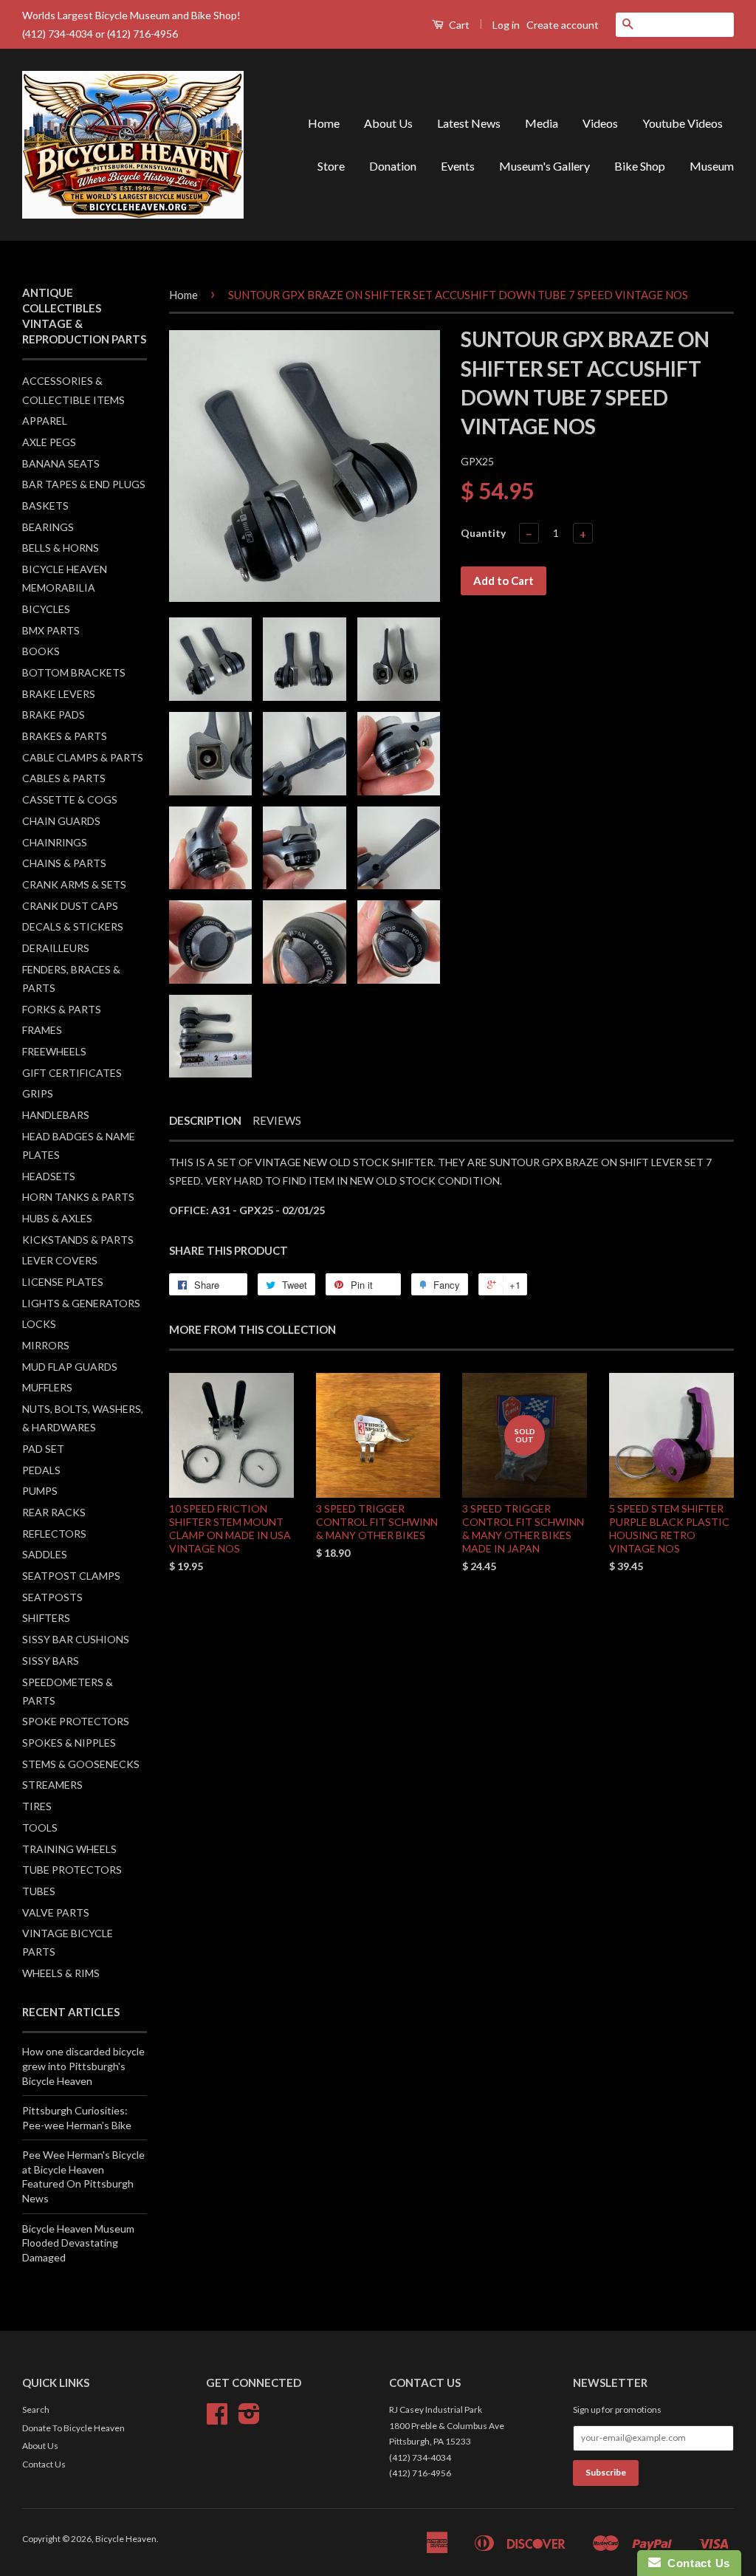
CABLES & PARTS (64, 778)
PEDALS (41, 1470)
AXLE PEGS (49, 442)
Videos (600, 123)
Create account (563, 25)
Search (36, 2409)
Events (458, 166)
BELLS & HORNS (61, 548)
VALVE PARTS (56, 1912)
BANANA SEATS (61, 463)
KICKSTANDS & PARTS (78, 1240)
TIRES (37, 1806)
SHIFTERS (46, 1618)
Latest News (469, 123)
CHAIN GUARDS (61, 821)
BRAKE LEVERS (59, 694)
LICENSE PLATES (63, 1282)
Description (205, 1120)
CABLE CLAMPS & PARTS (83, 757)
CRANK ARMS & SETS (74, 884)
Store (331, 166)
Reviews (277, 1120)
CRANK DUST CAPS (70, 906)
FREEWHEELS (54, 1051)
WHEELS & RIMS (61, 1973)
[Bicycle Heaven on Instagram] (249, 2419)
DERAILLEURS (56, 948)
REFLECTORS (54, 1534)
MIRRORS (46, 1345)
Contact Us (44, 2464)
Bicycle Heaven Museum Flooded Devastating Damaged (78, 2243)
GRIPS (38, 1093)
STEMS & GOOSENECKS (81, 1764)
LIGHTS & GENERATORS (81, 1303)
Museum (712, 166)
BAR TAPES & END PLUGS (84, 484)
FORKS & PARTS (62, 1009)
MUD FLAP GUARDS (70, 1367)
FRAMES (42, 1030)
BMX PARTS (51, 630)
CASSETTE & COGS (70, 799)
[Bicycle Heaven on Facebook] (217, 2419)
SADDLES (45, 1554)
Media (542, 123)
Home (324, 123)
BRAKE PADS (54, 715)
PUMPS (40, 1491)
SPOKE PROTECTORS (76, 1721)
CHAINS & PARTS (64, 863)
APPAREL (45, 421)
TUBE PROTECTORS (72, 1870)
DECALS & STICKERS (73, 926)
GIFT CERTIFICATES (72, 1073)
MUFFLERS (47, 1387)
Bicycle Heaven (126, 2539)
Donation (393, 166)
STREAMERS (52, 1785)
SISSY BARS (51, 1661)
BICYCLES (46, 609)
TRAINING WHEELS (69, 1849)
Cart (458, 25)
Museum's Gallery (544, 166)
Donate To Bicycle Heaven (73, 2428)
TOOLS (40, 1827)
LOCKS (39, 1324)
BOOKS (41, 651)
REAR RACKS (54, 1512)
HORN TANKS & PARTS (78, 1197)
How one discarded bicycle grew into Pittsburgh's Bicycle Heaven (83, 2066)
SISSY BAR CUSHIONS (76, 1639)
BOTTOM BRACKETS (74, 672)
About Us (388, 123)
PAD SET (43, 1449)
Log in (506, 25)
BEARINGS (48, 527)
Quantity (483, 533)
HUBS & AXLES (57, 1218)
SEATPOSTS (52, 1597)
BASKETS (45, 506)
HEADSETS (49, 1176)
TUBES (39, 1891)
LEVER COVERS (60, 1260)
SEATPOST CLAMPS (71, 1576)
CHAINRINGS (55, 842)
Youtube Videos (683, 123)
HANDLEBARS (56, 1115)
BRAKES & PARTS (65, 736)
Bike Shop (640, 166)
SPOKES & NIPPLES (69, 1743)
